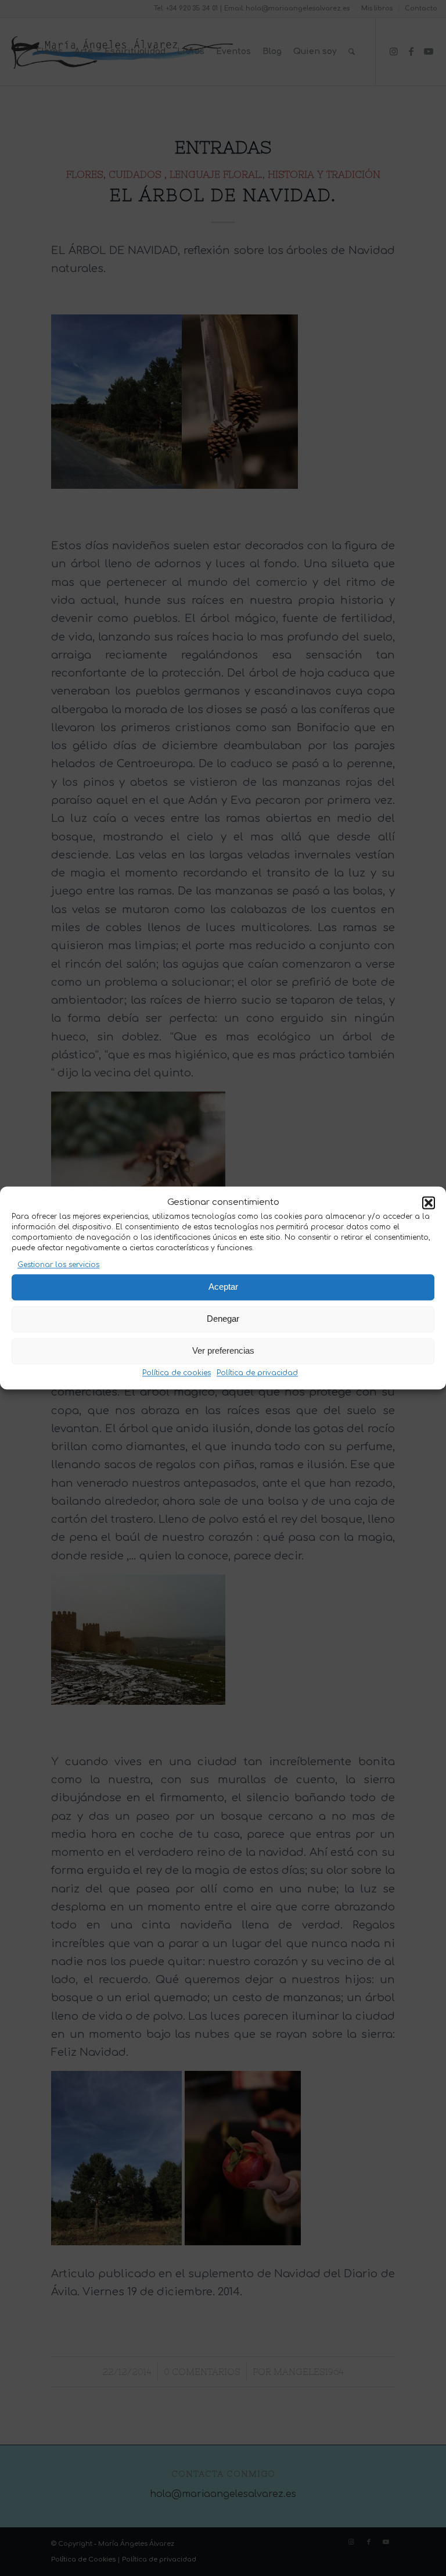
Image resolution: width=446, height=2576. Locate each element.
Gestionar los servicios (58, 1265)
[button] (429, 1203)
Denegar (223, 1319)
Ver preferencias (223, 1351)
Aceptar (223, 1287)
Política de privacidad (257, 1373)
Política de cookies (177, 1373)
